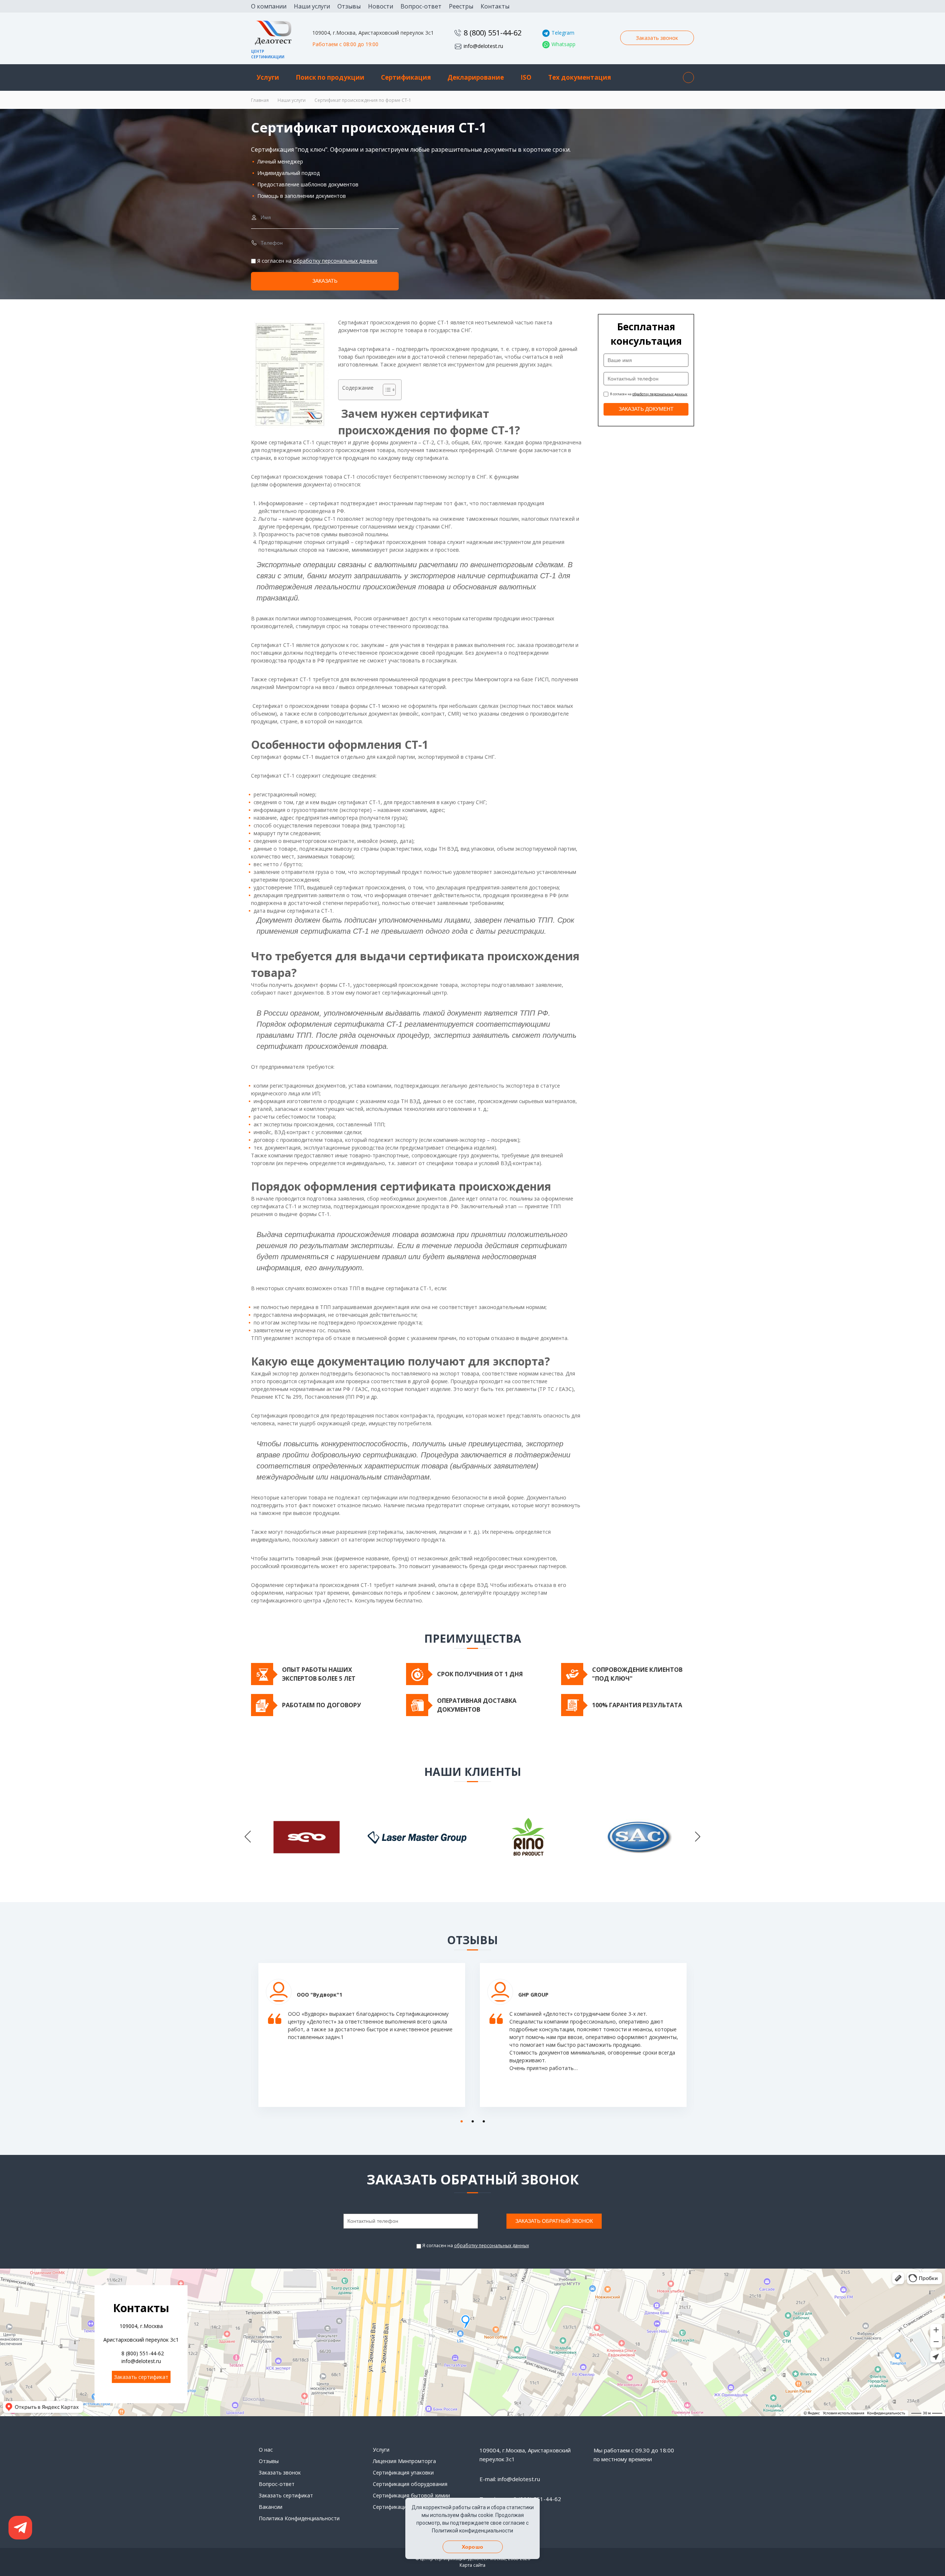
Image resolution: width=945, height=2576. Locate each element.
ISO (526, 77)
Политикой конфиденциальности (472, 2531)
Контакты (495, 6)
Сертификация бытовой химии (411, 2495)
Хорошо (472, 2547)
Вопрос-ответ (421, 6)
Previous (248, 1837)
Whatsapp (563, 44)
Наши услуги (312, 6)
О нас (266, 2450)
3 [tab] (482, 2120)
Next (698, 1837)
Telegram (563, 33)
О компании (269, 6)
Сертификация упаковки (403, 2472)
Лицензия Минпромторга (404, 2461)
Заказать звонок (657, 38)
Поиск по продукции (330, 77)
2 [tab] (471, 2120)
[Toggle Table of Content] (386, 390)
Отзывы (349, 6)
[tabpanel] (362, 2041)
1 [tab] (460, 2120)
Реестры (461, 6)
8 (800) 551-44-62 (493, 33)
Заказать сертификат (141, 2377)
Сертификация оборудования (410, 2484)
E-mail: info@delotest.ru (510, 2479)
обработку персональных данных (335, 261)
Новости (381, 6)
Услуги (268, 77)
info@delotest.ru (483, 46)
